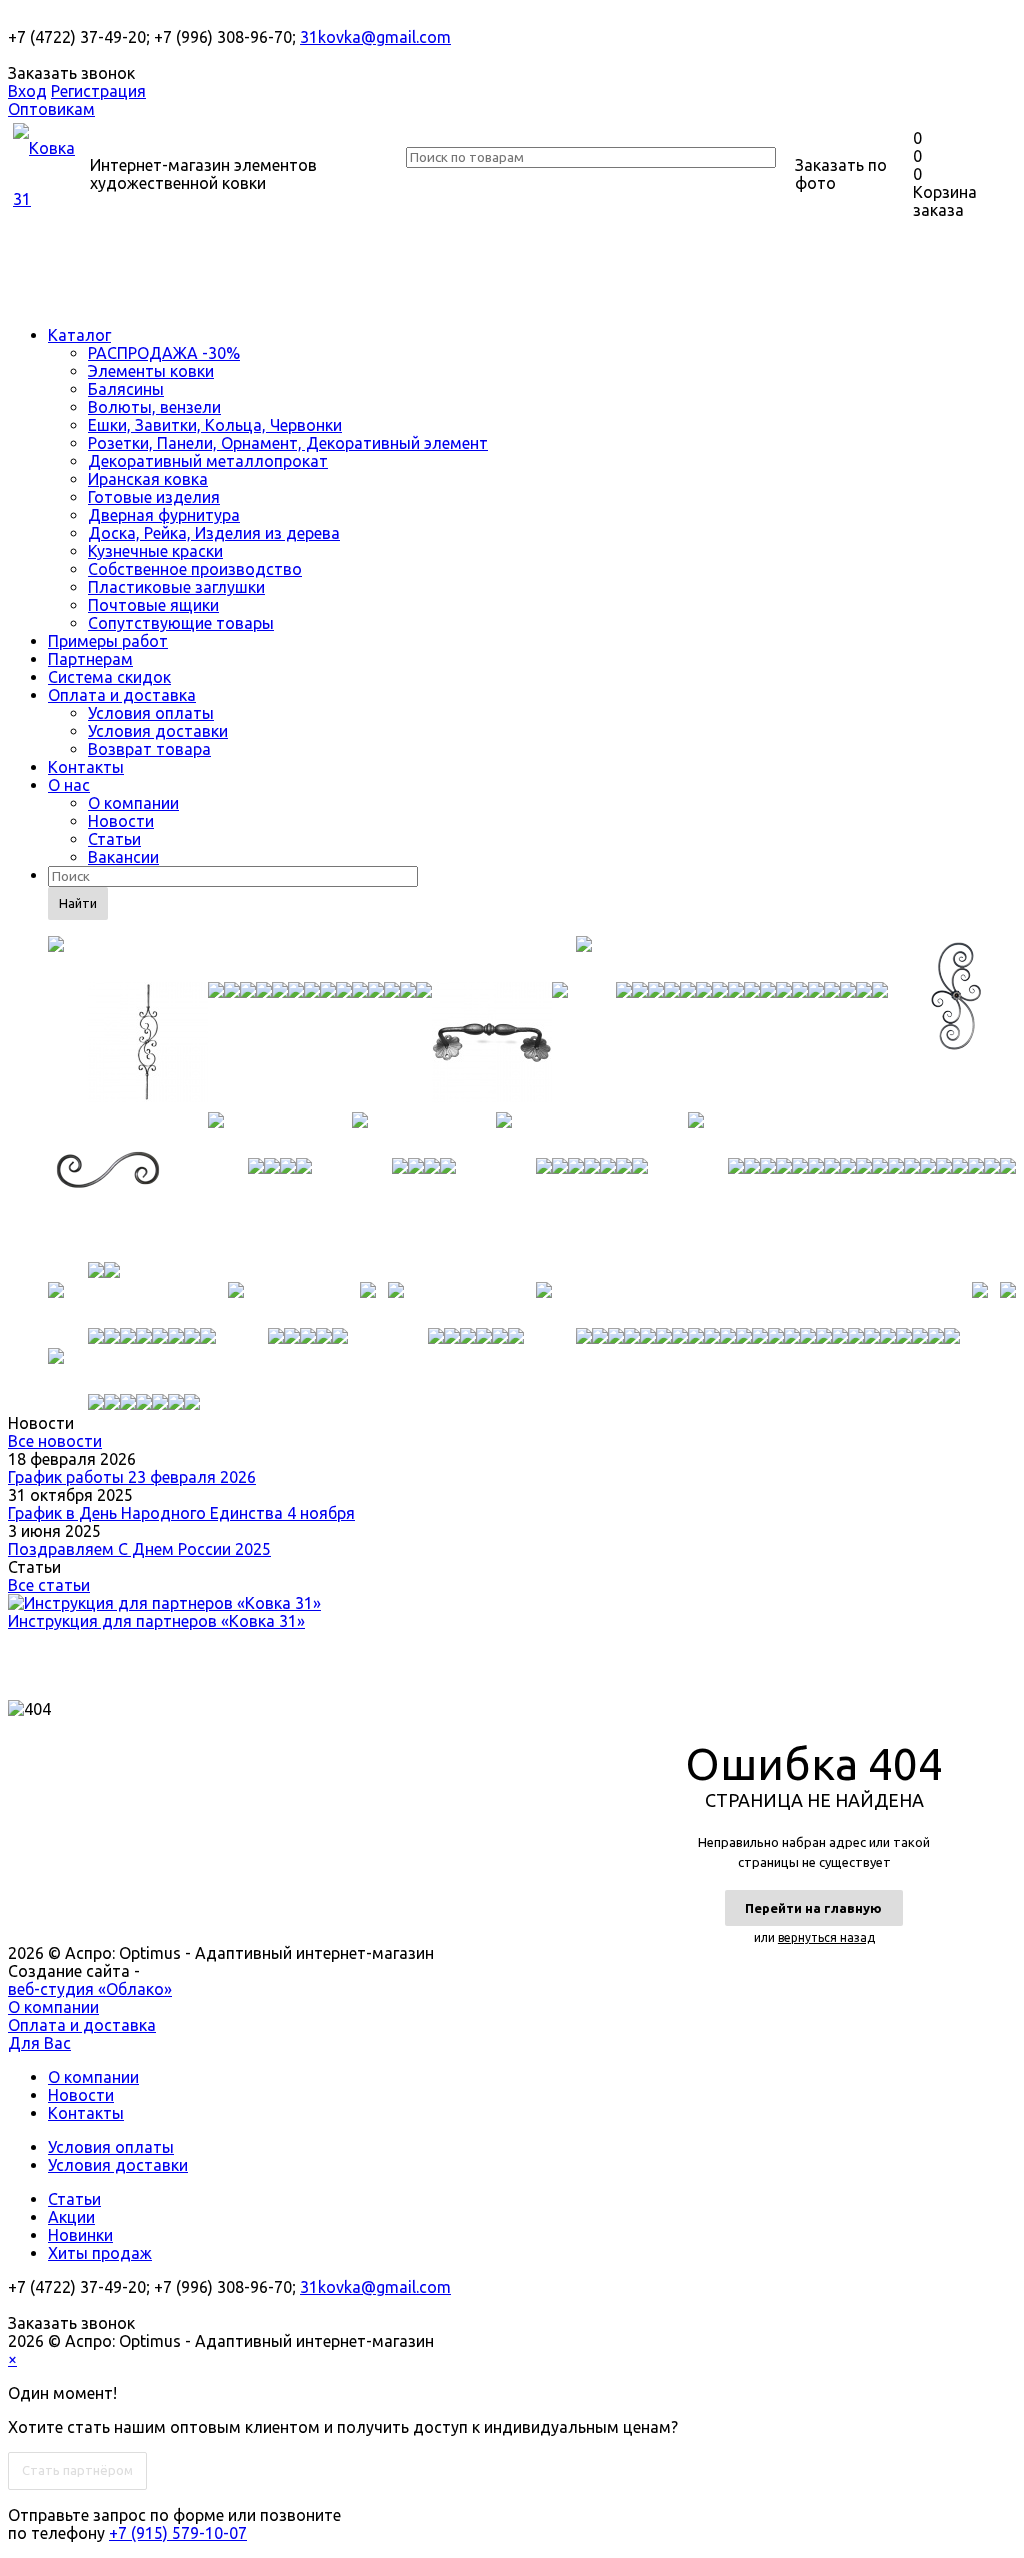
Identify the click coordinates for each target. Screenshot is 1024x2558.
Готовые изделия (154, 497)
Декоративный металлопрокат (208, 461)
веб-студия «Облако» (90, 1989)
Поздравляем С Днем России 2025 (139, 1549)
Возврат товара (149, 749)
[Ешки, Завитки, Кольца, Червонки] (260, 1135)
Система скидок (109, 677)
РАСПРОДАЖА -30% (164, 353)
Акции (71, 2217)
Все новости (55, 1441)
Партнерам (90, 659)
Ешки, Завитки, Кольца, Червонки (215, 425)
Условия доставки (158, 731)
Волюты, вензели (154, 407)
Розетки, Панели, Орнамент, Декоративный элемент (288, 443)
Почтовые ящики (153, 605)
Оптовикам (51, 109)
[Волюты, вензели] (108, 1187)
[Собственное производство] (748, 1305)
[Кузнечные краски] (456, 1305)
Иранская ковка (148, 479)
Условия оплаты (151, 713)
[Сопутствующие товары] (124, 1371)
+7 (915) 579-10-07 (178, 2533)
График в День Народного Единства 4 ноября (181, 1513)
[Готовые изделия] (132, 1305)
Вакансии (123, 857)
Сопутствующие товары (181, 623)
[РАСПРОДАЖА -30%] (308, 959)
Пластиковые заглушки (176, 587)
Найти (78, 903)
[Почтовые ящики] (1008, 1305)
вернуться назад (826, 1937)
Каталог (79, 335)
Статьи (114, 839)
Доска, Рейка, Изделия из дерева (214, 533)
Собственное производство (195, 569)
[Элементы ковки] (732, 959)
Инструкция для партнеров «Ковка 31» (156, 1621)
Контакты (86, 767)
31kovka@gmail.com (375, 37)
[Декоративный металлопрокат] (572, 1135)
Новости (121, 821)
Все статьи (49, 1585)
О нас (69, 785)
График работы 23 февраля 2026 (132, 1477)
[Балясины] (956, 1011)
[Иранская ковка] (852, 1135)
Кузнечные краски (155, 551)
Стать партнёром (77, 2470)
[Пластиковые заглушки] (980, 1305)
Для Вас (39, 2043)
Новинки (80, 2235)
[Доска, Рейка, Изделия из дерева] (368, 1305)
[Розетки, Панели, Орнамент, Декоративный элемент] (404, 1135)
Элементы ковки (151, 371)
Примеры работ (108, 641)
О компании (133, 803)
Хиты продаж (100, 2253)
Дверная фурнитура (164, 515)
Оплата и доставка (122, 695)
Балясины (126, 389)
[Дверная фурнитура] (288, 1305)
